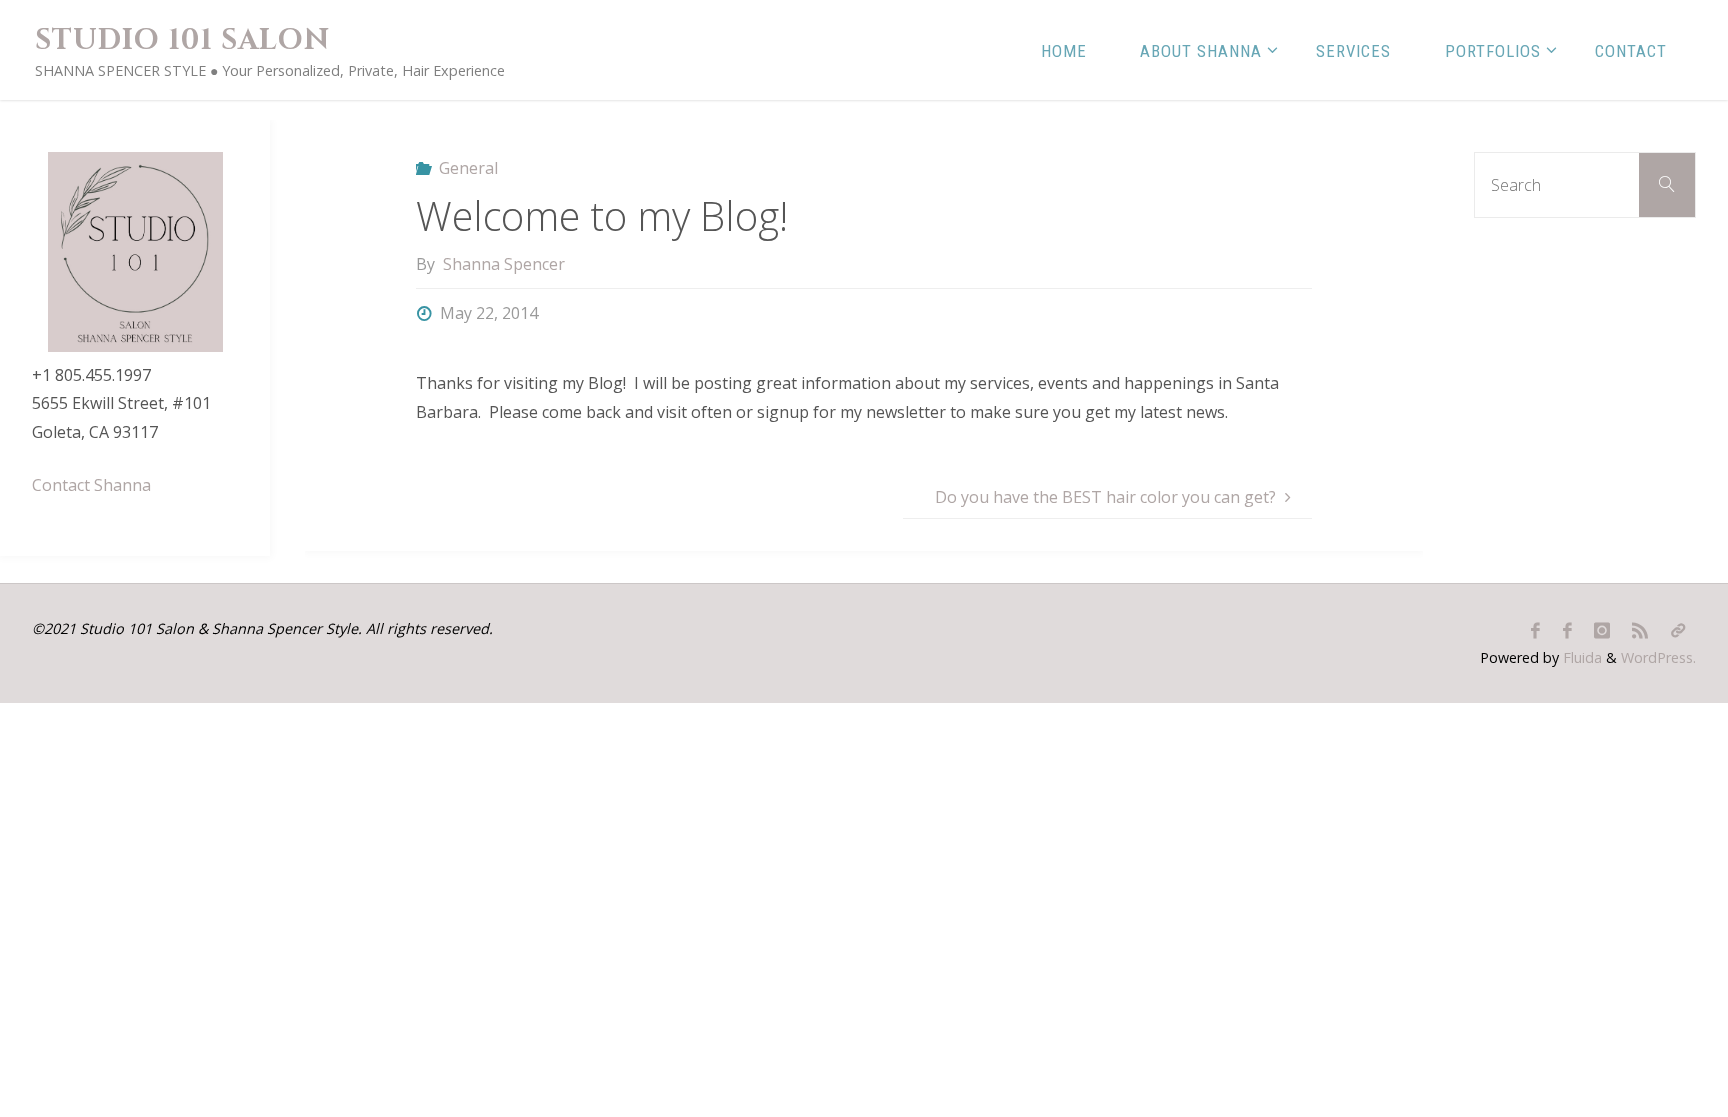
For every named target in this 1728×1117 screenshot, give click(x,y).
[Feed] (1640, 630)
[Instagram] (1602, 630)
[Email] (1678, 630)
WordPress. (1658, 657)
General (468, 168)
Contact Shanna (91, 485)
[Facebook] (1535, 630)
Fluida (1580, 657)
